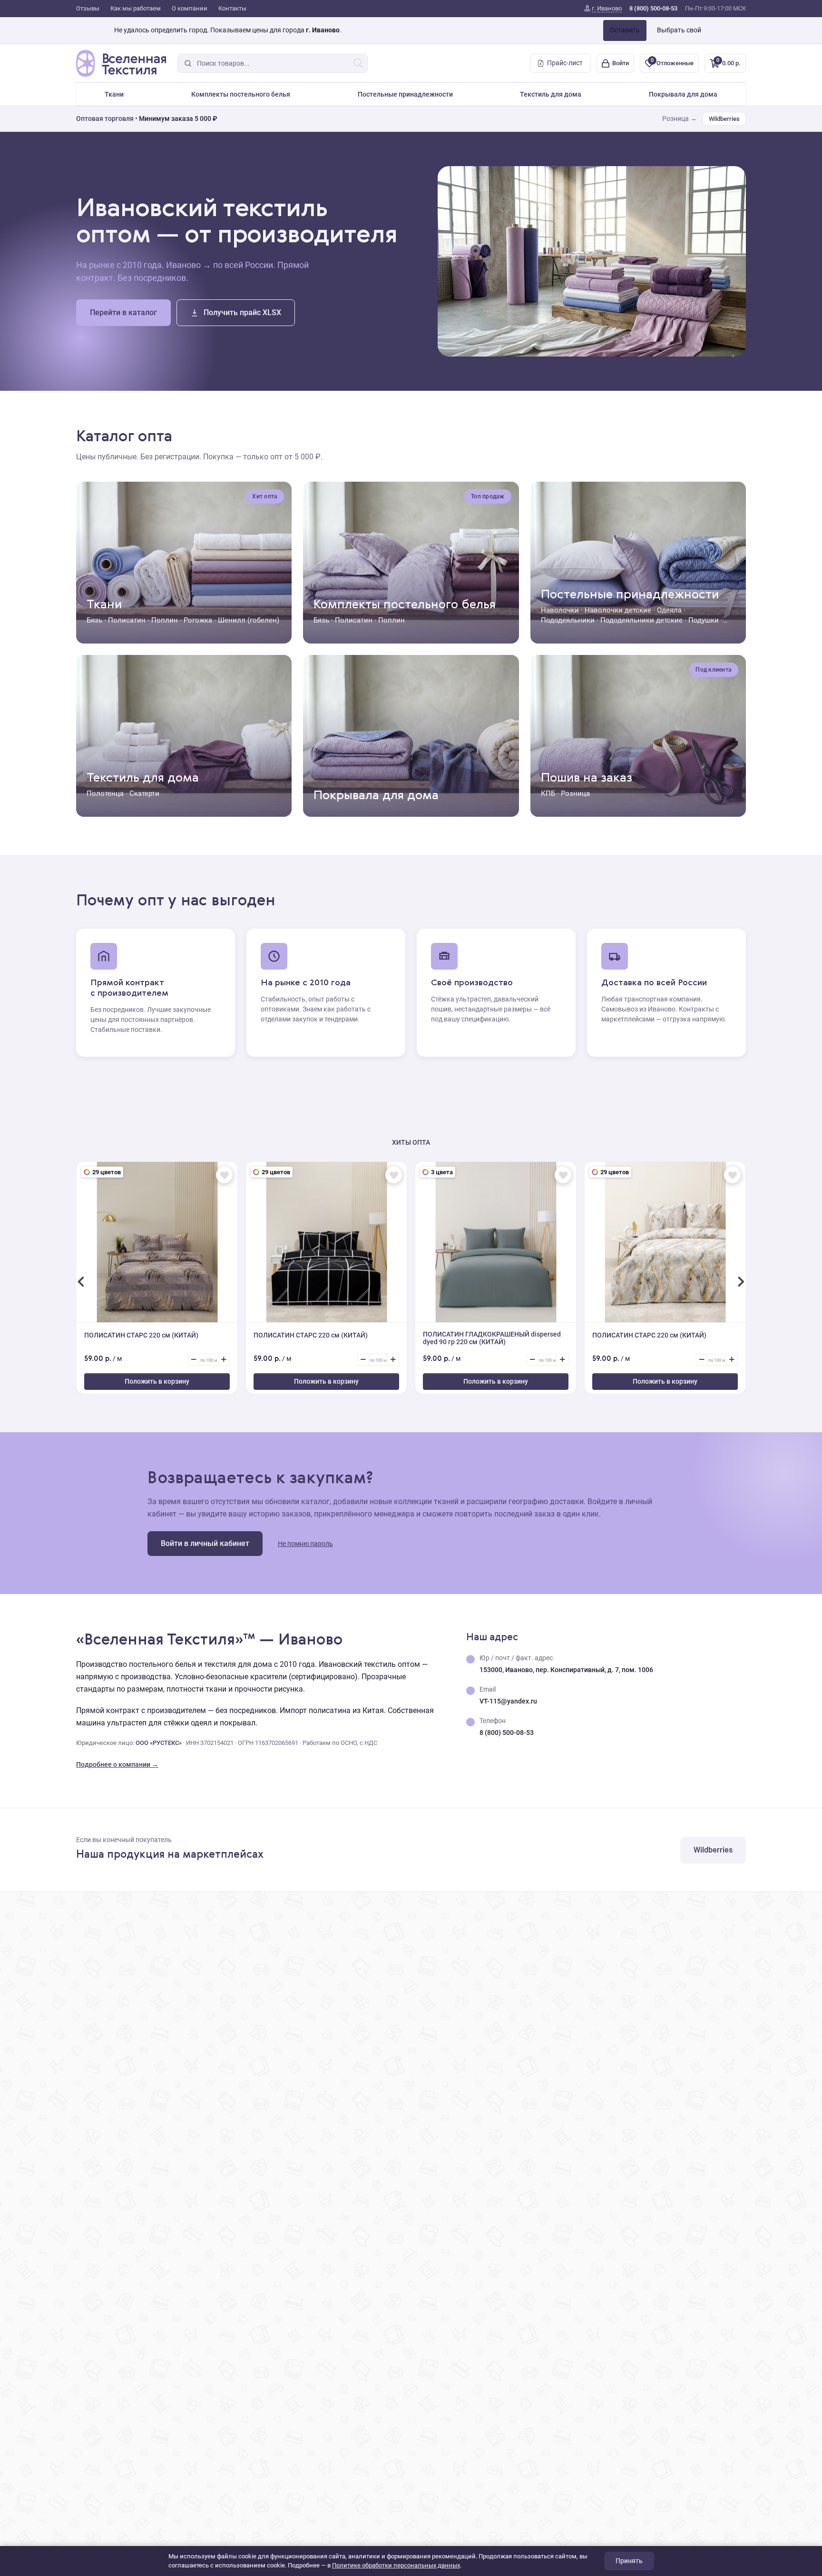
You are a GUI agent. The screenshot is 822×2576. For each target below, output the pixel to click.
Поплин (165, 620)
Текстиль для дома (551, 94)
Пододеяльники (568, 620)
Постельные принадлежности (405, 94)
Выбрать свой (679, 30)
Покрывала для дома (683, 94)
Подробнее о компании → (117, 1764)
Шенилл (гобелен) (249, 620)
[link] (603, 9)
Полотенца (105, 793)
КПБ (548, 793)
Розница (575, 793)
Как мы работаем (136, 8)
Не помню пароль (305, 1544)
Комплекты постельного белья (241, 94)
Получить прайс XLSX (242, 312)
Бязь (94, 620)
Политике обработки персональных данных (396, 2565)
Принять (629, 2561)
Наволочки (560, 610)
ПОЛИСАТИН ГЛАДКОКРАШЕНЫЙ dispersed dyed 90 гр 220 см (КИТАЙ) (492, 1338)
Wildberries (724, 119)
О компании (190, 8)
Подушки (704, 620)
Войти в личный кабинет (205, 1543)
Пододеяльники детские (641, 620)
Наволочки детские (618, 610)
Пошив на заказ (587, 778)
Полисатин (127, 620)
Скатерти (144, 793)
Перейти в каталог (123, 312)
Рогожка (198, 620)
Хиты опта (411, 1142)
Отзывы (88, 8)
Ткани (114, 94)
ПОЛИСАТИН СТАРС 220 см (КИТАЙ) (141, 1335)
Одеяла (669, 610)
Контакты (232, 8)
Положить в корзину (157, 1381)
